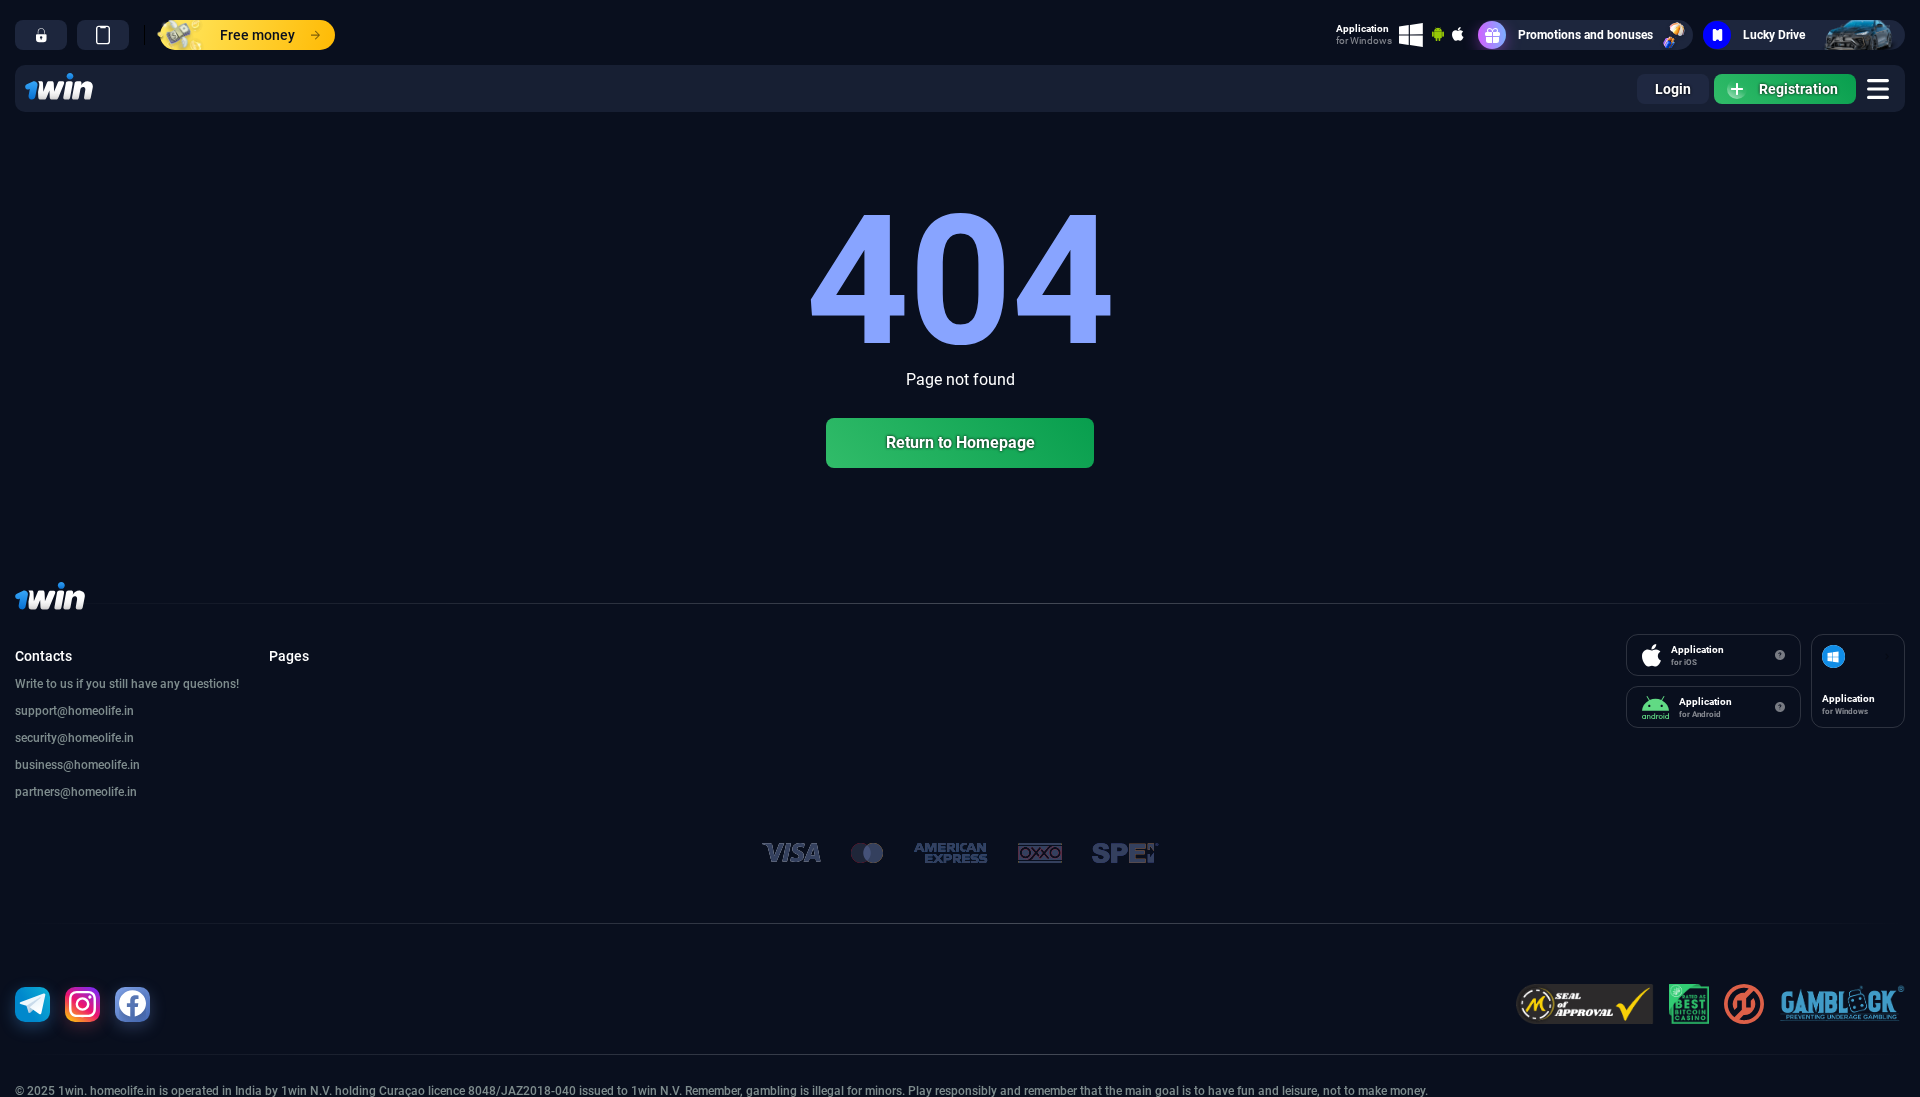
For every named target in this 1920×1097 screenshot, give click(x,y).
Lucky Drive (1774, 35)
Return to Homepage (960, 442)
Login (1673, 89)
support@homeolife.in (74, 711)
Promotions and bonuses (1585, 35)
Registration (1798, 89)
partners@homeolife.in (76, 792)
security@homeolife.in (74, 738)
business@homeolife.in (77, 765)
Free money (257, 35)
